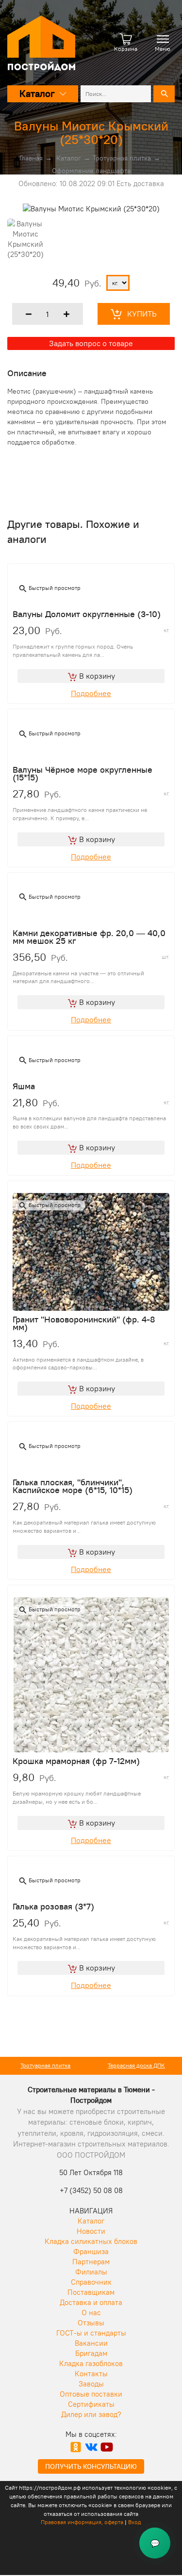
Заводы (91, 2384)
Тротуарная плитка (122, 158)
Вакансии (91, 2343)
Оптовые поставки (91, 2394)
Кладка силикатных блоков (91, 2241)
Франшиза (91, 2251)
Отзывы (91, 2323)
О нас (91, 2313)
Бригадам (91, 2353)
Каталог (69, 158)
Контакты (91, 2374)
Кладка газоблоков (91, 2363)
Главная (31, 158)
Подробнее (91, 693)
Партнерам (91, 2262)
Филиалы (91, 2272)
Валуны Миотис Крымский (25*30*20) (91, 133)
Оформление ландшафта (91, 171)
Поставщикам (91, 2292)
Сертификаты (91, 2404)
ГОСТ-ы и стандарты (91, 2333)
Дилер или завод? (91, 2414)
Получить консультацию (91, 2466)
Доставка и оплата (91, 2302)
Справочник (91, 2282)
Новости (91, 2231)
